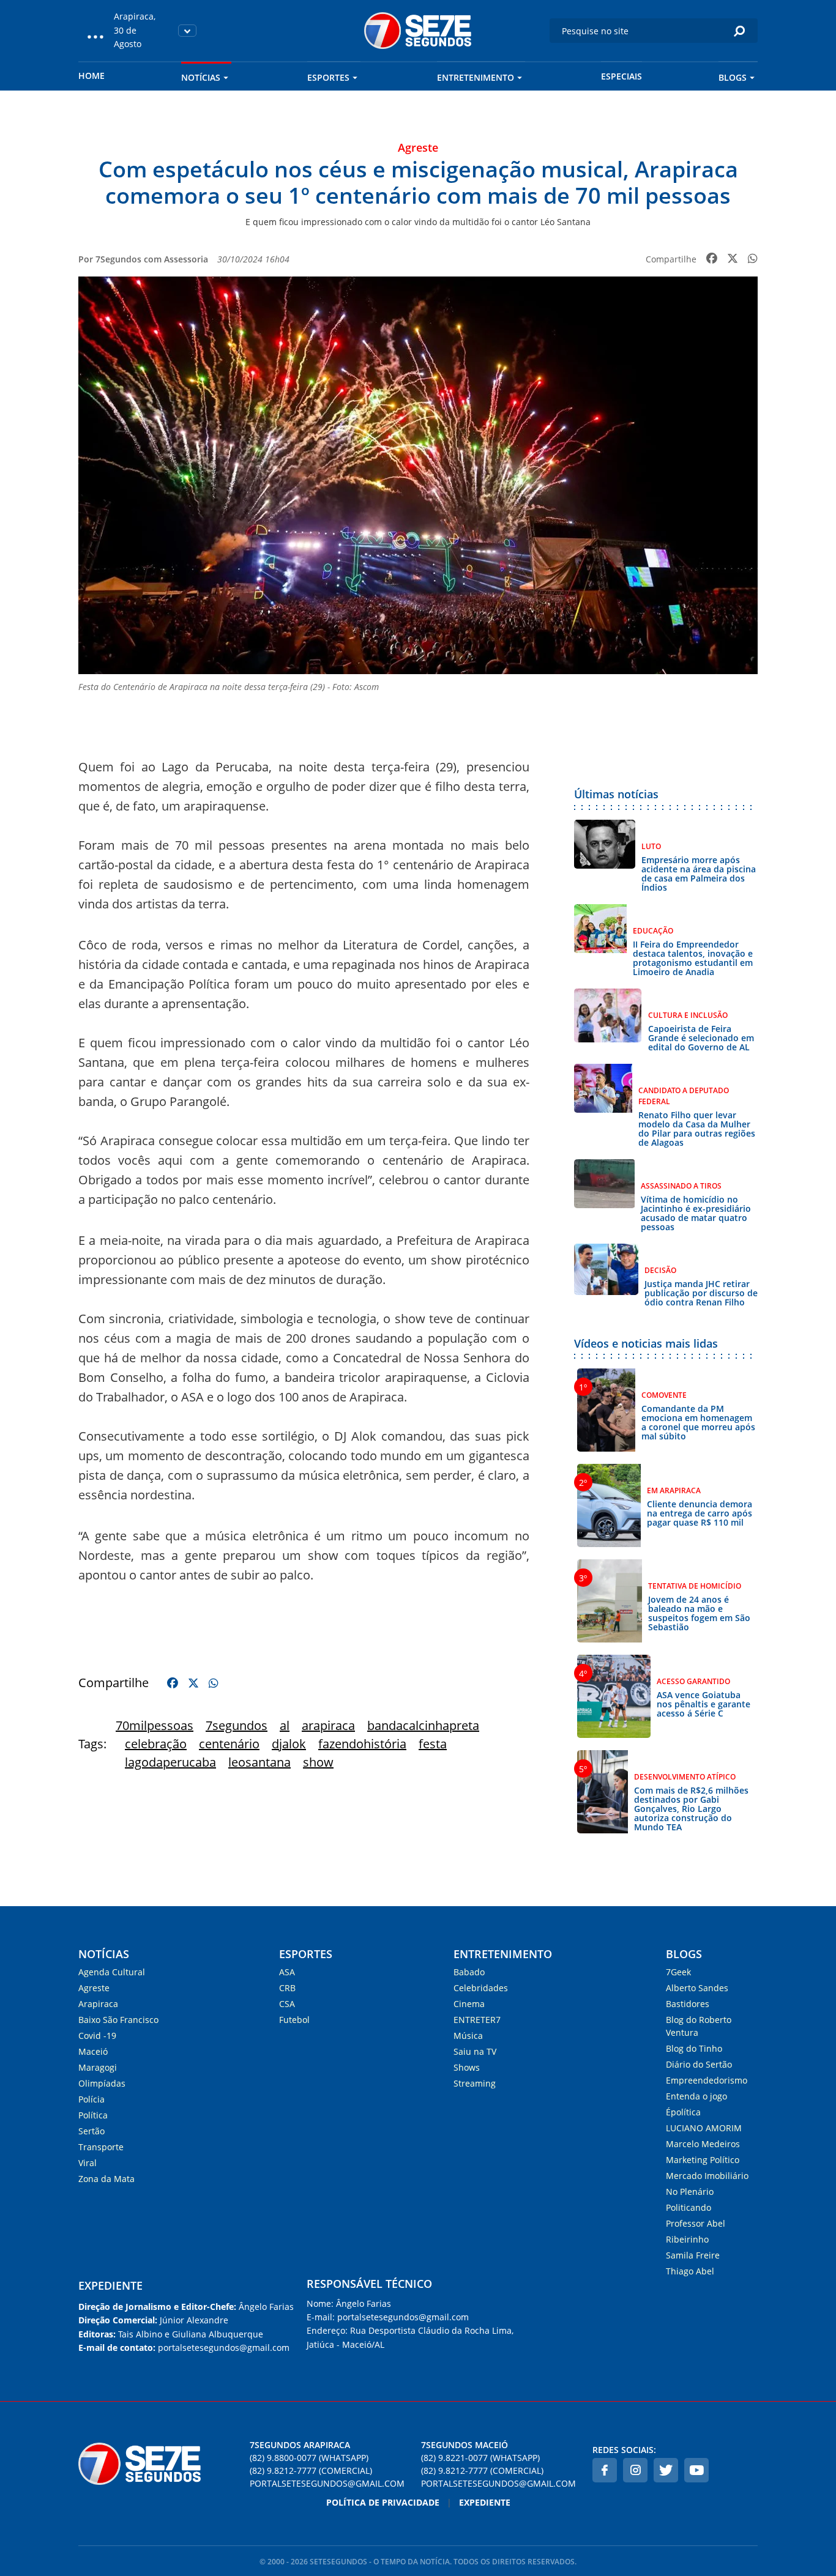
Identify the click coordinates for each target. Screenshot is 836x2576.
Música (468, 2036)
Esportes (328, 77)
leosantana (259, 1762)
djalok (289, 1744)
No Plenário (690, 2192)
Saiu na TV (475, 2051)
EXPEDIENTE (110, 2285)
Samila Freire (693, 2255)
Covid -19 (97, 2036)
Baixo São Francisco (118, 2020)
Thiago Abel (690, 2271)
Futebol (294, 2020)
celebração (156, 1744)
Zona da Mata (106, 2179)
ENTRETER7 (477, 2020)
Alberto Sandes (697, 1988)
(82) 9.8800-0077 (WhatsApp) (309, 2458)
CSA (287, 2004)
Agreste (94, 1988)
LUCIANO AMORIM (704, 2128)
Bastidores (688, 2004)
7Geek (678, 1972)
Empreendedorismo (707, 2080)
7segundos (237, 1725)
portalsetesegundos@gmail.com (327, 2483)
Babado (469, 1972)
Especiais (621, 76)
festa (433, 1744)
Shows (467, 2067)
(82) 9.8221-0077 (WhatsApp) (480, 2458)
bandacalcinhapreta (423, 1725)
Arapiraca (98, 2004)
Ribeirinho (687, 2239)
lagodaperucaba (170, 1762)
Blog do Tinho (694, 2048)
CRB (287, 1988)
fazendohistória (362, 1744)
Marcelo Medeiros (703, 2144)
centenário (229, 1744)
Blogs (733, 77)
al (285, 1725)
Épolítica (683, 2112)
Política (93, 2115)
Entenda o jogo (696, 2096)
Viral (88, 2163)
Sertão (91, 2131)
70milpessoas (155, 1725)
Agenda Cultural (112, 1972)
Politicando (689, 2207)
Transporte (101, 2147)
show (318, 1762)
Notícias (201, 77)
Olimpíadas (102, 2083)
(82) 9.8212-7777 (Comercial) (311, 2470)
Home (91, 76)
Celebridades (481, 1988)
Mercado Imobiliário (707, 2176)
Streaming (475, 2083)
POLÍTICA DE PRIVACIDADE (383, 2502)
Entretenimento (476, 77)
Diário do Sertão (699, 2064)
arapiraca (328, 1725)
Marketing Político (703, 2160)
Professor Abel (696, 2223)
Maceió (93, 2051)
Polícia (91, 2099)
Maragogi (98, 2067)
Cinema (469, 2004)
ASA (287, 1972)
